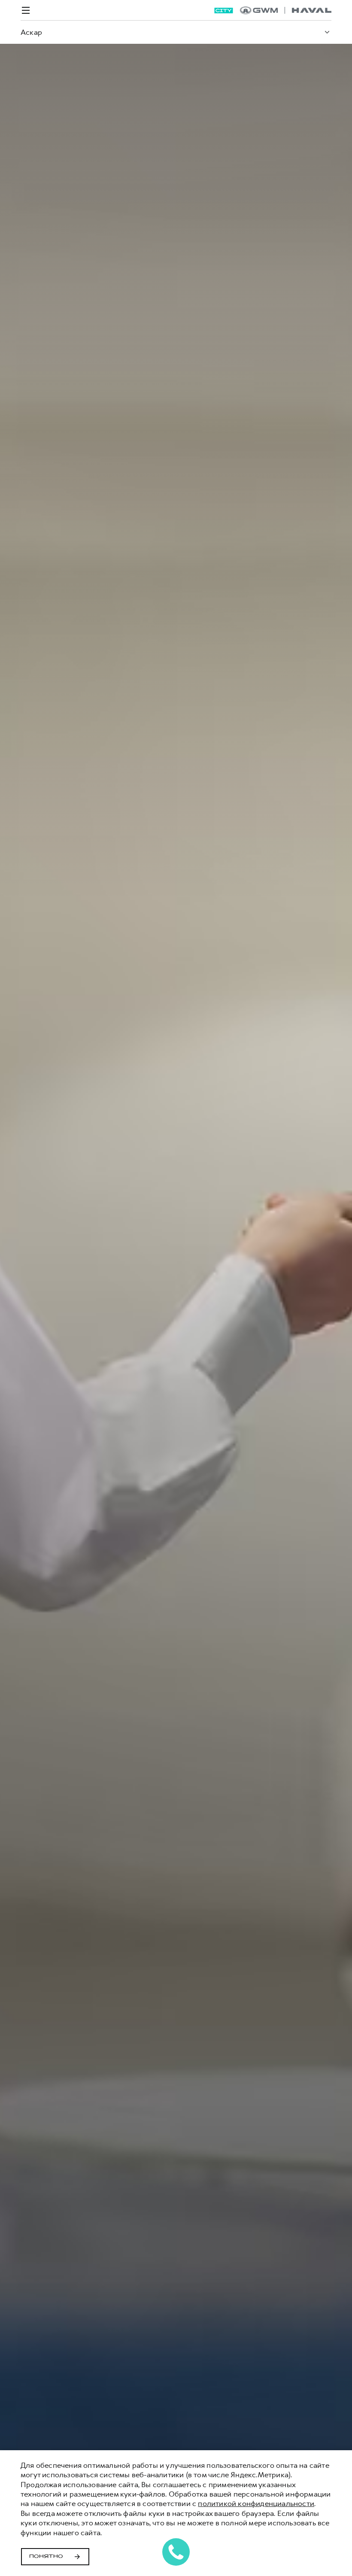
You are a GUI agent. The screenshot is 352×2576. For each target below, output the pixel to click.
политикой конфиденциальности (256, 2503)
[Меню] (26, 10)
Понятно (46, 2557)
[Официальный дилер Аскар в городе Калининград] (286, 10)
